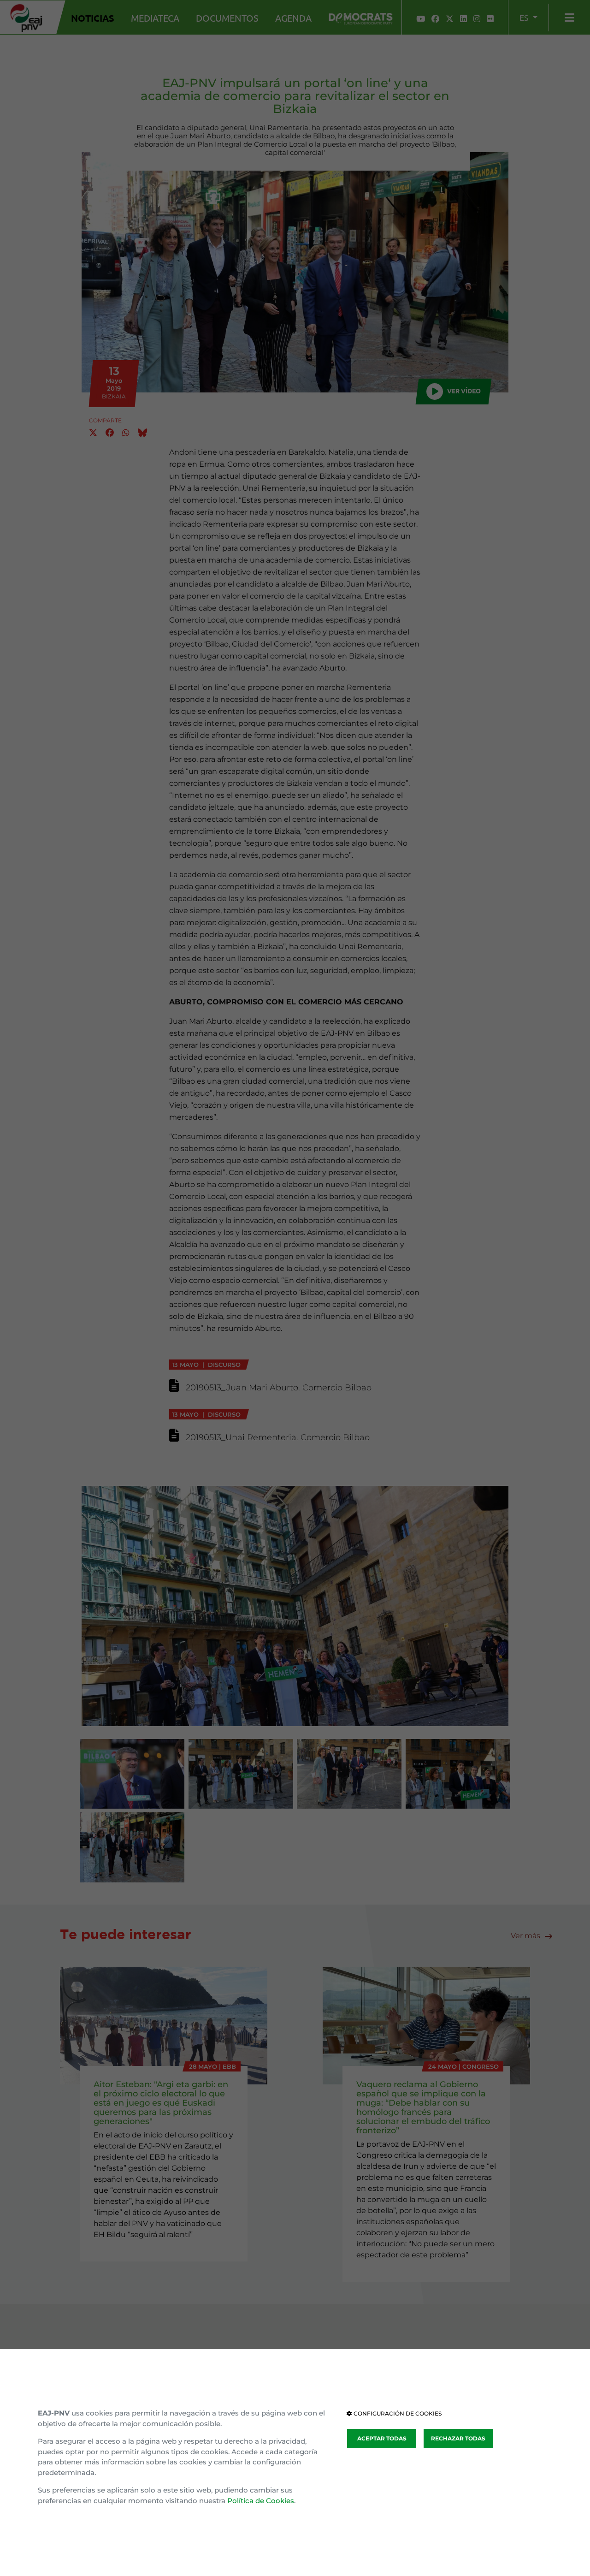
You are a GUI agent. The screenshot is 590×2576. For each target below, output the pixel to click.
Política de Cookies (261, 2501)
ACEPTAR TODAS (382, 2438)
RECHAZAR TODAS (458, 2438)
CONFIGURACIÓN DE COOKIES (397, 2413)
